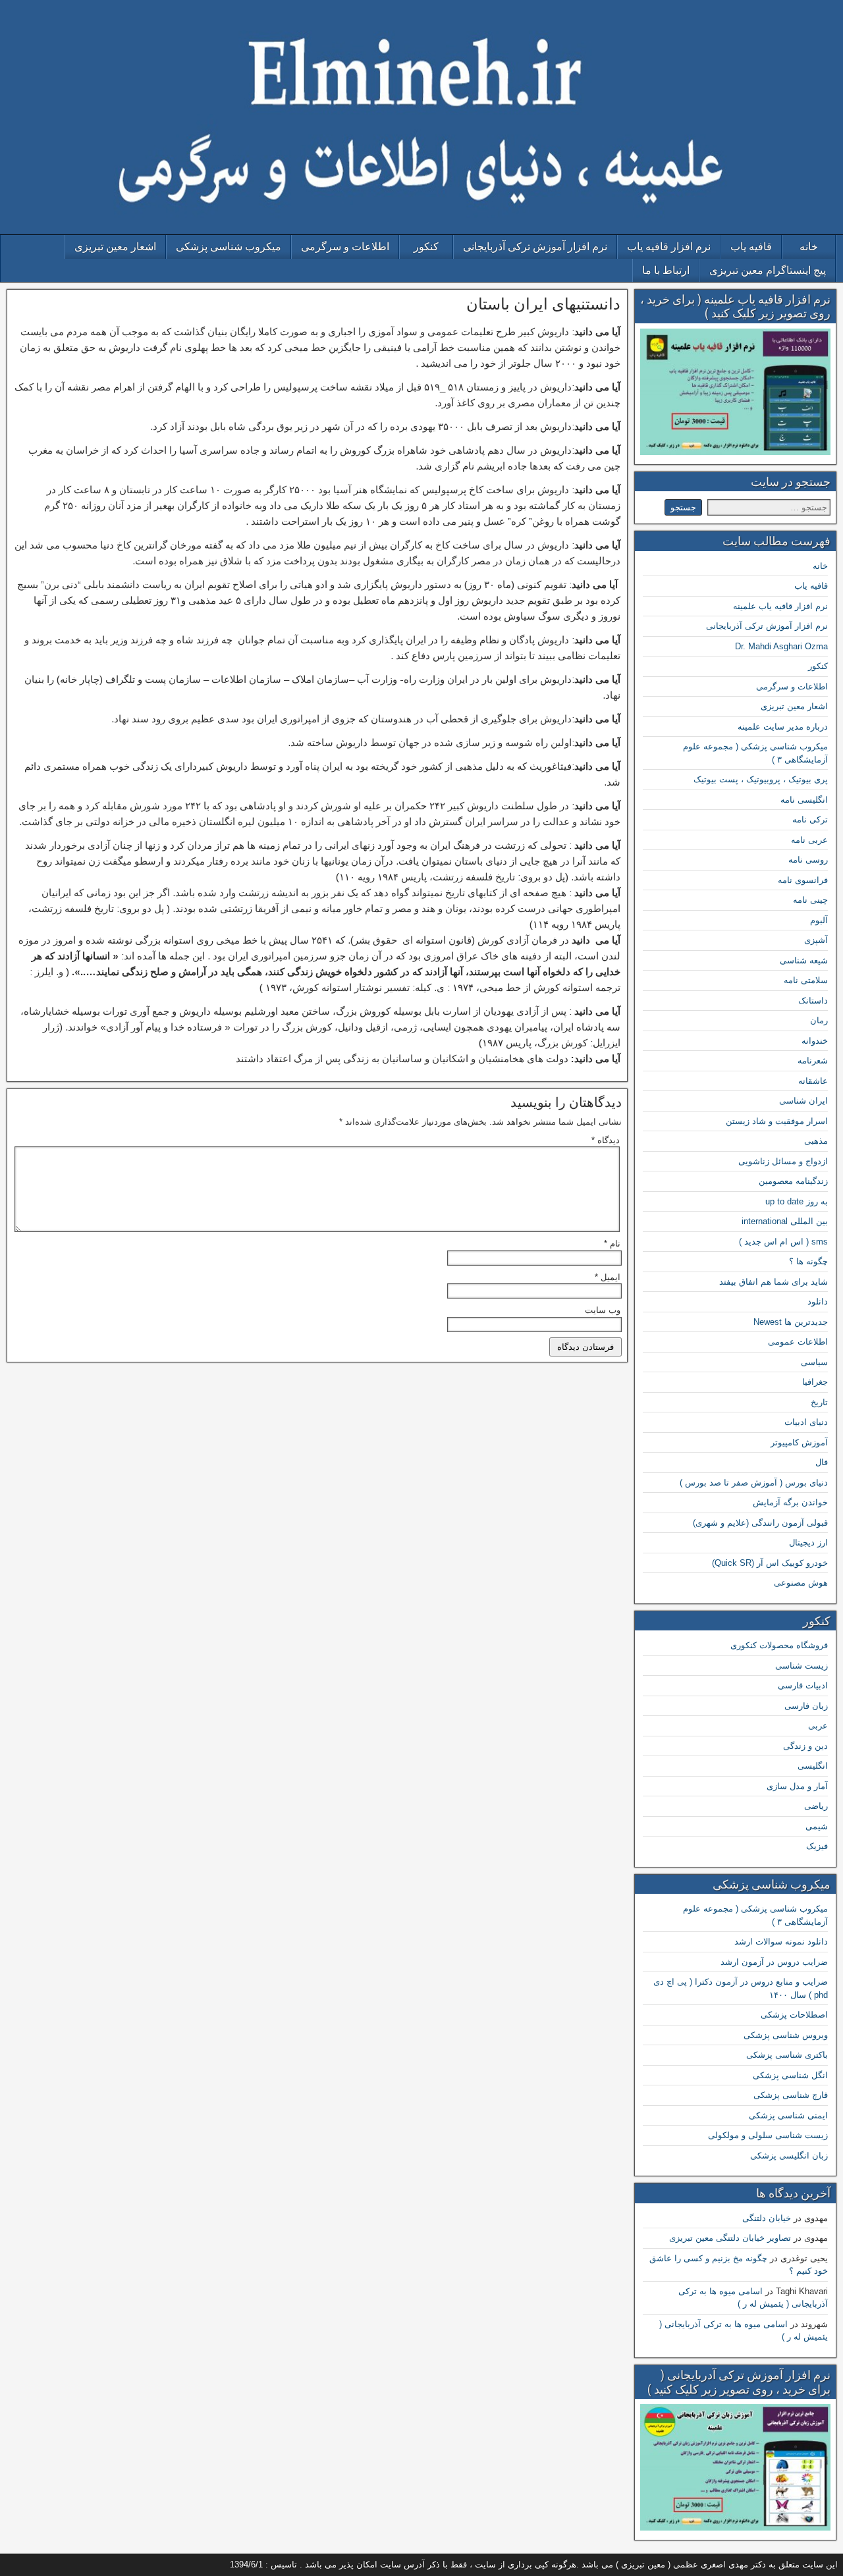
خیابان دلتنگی (767, 2218)
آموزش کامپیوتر (799, 1442)
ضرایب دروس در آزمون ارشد (774, 1962)
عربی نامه (809, 840)
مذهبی (816, 1141)
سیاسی (814, 1362)
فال (822, 1462)
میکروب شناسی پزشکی (229, 247)
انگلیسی (813, 1766)
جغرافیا (815, 1382)
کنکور (426, 247)
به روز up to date (797, 1201)
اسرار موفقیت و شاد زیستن (777, 1121)
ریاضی (816, 1806)
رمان (819, 1020)
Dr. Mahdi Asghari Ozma (781, 646)
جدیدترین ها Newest (791, 1322)
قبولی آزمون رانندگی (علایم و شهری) (760, 1523)
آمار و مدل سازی (797, 1786)
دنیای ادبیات (806, 1422)
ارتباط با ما (666, 270)
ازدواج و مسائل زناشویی (783, 1161)
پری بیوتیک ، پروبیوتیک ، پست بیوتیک (761, 779)
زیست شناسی (802, 1666)
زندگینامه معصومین (793, 1181)
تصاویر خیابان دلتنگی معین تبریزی (730, 2238)
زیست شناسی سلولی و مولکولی (768, 2135)
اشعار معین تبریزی (115, 247)
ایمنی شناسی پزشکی (788, 2115)
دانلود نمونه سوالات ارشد (781, 1942)
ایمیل (608, 1277)
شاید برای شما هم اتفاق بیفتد (774, 1282)
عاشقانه (813, 1081)
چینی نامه (810, 900)
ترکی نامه (810, 819)
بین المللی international (785, 1221)
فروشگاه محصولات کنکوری (779, 1645)
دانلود (818, 1301)
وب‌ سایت (603, 1310)
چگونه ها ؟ (808, 1261)
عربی (818, 1726)
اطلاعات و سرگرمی (345, 247)
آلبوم (819, 920)
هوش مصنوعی (801, 1583)
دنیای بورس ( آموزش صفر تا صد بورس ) (754, 1483)
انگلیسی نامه (804, 800)
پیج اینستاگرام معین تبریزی (768, 270)
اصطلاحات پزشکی (794, 2015)
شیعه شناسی (804, 960)
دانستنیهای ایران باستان (543, 304)
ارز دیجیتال (808, 1543)
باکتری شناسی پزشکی (787, 2055)
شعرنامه (813, 1060)
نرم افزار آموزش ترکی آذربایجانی (535, 247)
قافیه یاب (751, 247)
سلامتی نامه (806, 980)
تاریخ (819, 1402)
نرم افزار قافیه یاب (669, 247)
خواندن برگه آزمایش (790, 1502)
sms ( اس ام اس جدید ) (783, 1242)
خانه (809, 247)
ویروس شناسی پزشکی (786, 2035)
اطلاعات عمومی (798, 1342)
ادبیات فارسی (803, 1685)
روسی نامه (808, 860)
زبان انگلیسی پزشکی (789, 2156)
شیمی (817, 1826)
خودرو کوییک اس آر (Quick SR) (770, 1563)
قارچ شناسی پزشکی (791, 2095)
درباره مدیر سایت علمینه (783, 727)
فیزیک (817, 1846)
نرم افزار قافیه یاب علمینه (780, 606)
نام (612, 1244)
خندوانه (815, 1041)
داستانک (813, 1001)
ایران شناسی (803, 1101)
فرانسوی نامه (803, 880)
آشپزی (816, 940)
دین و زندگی (805, 1746)
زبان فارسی (806, 1706)
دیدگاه (606, 1140)
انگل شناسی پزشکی (790, 2075)
